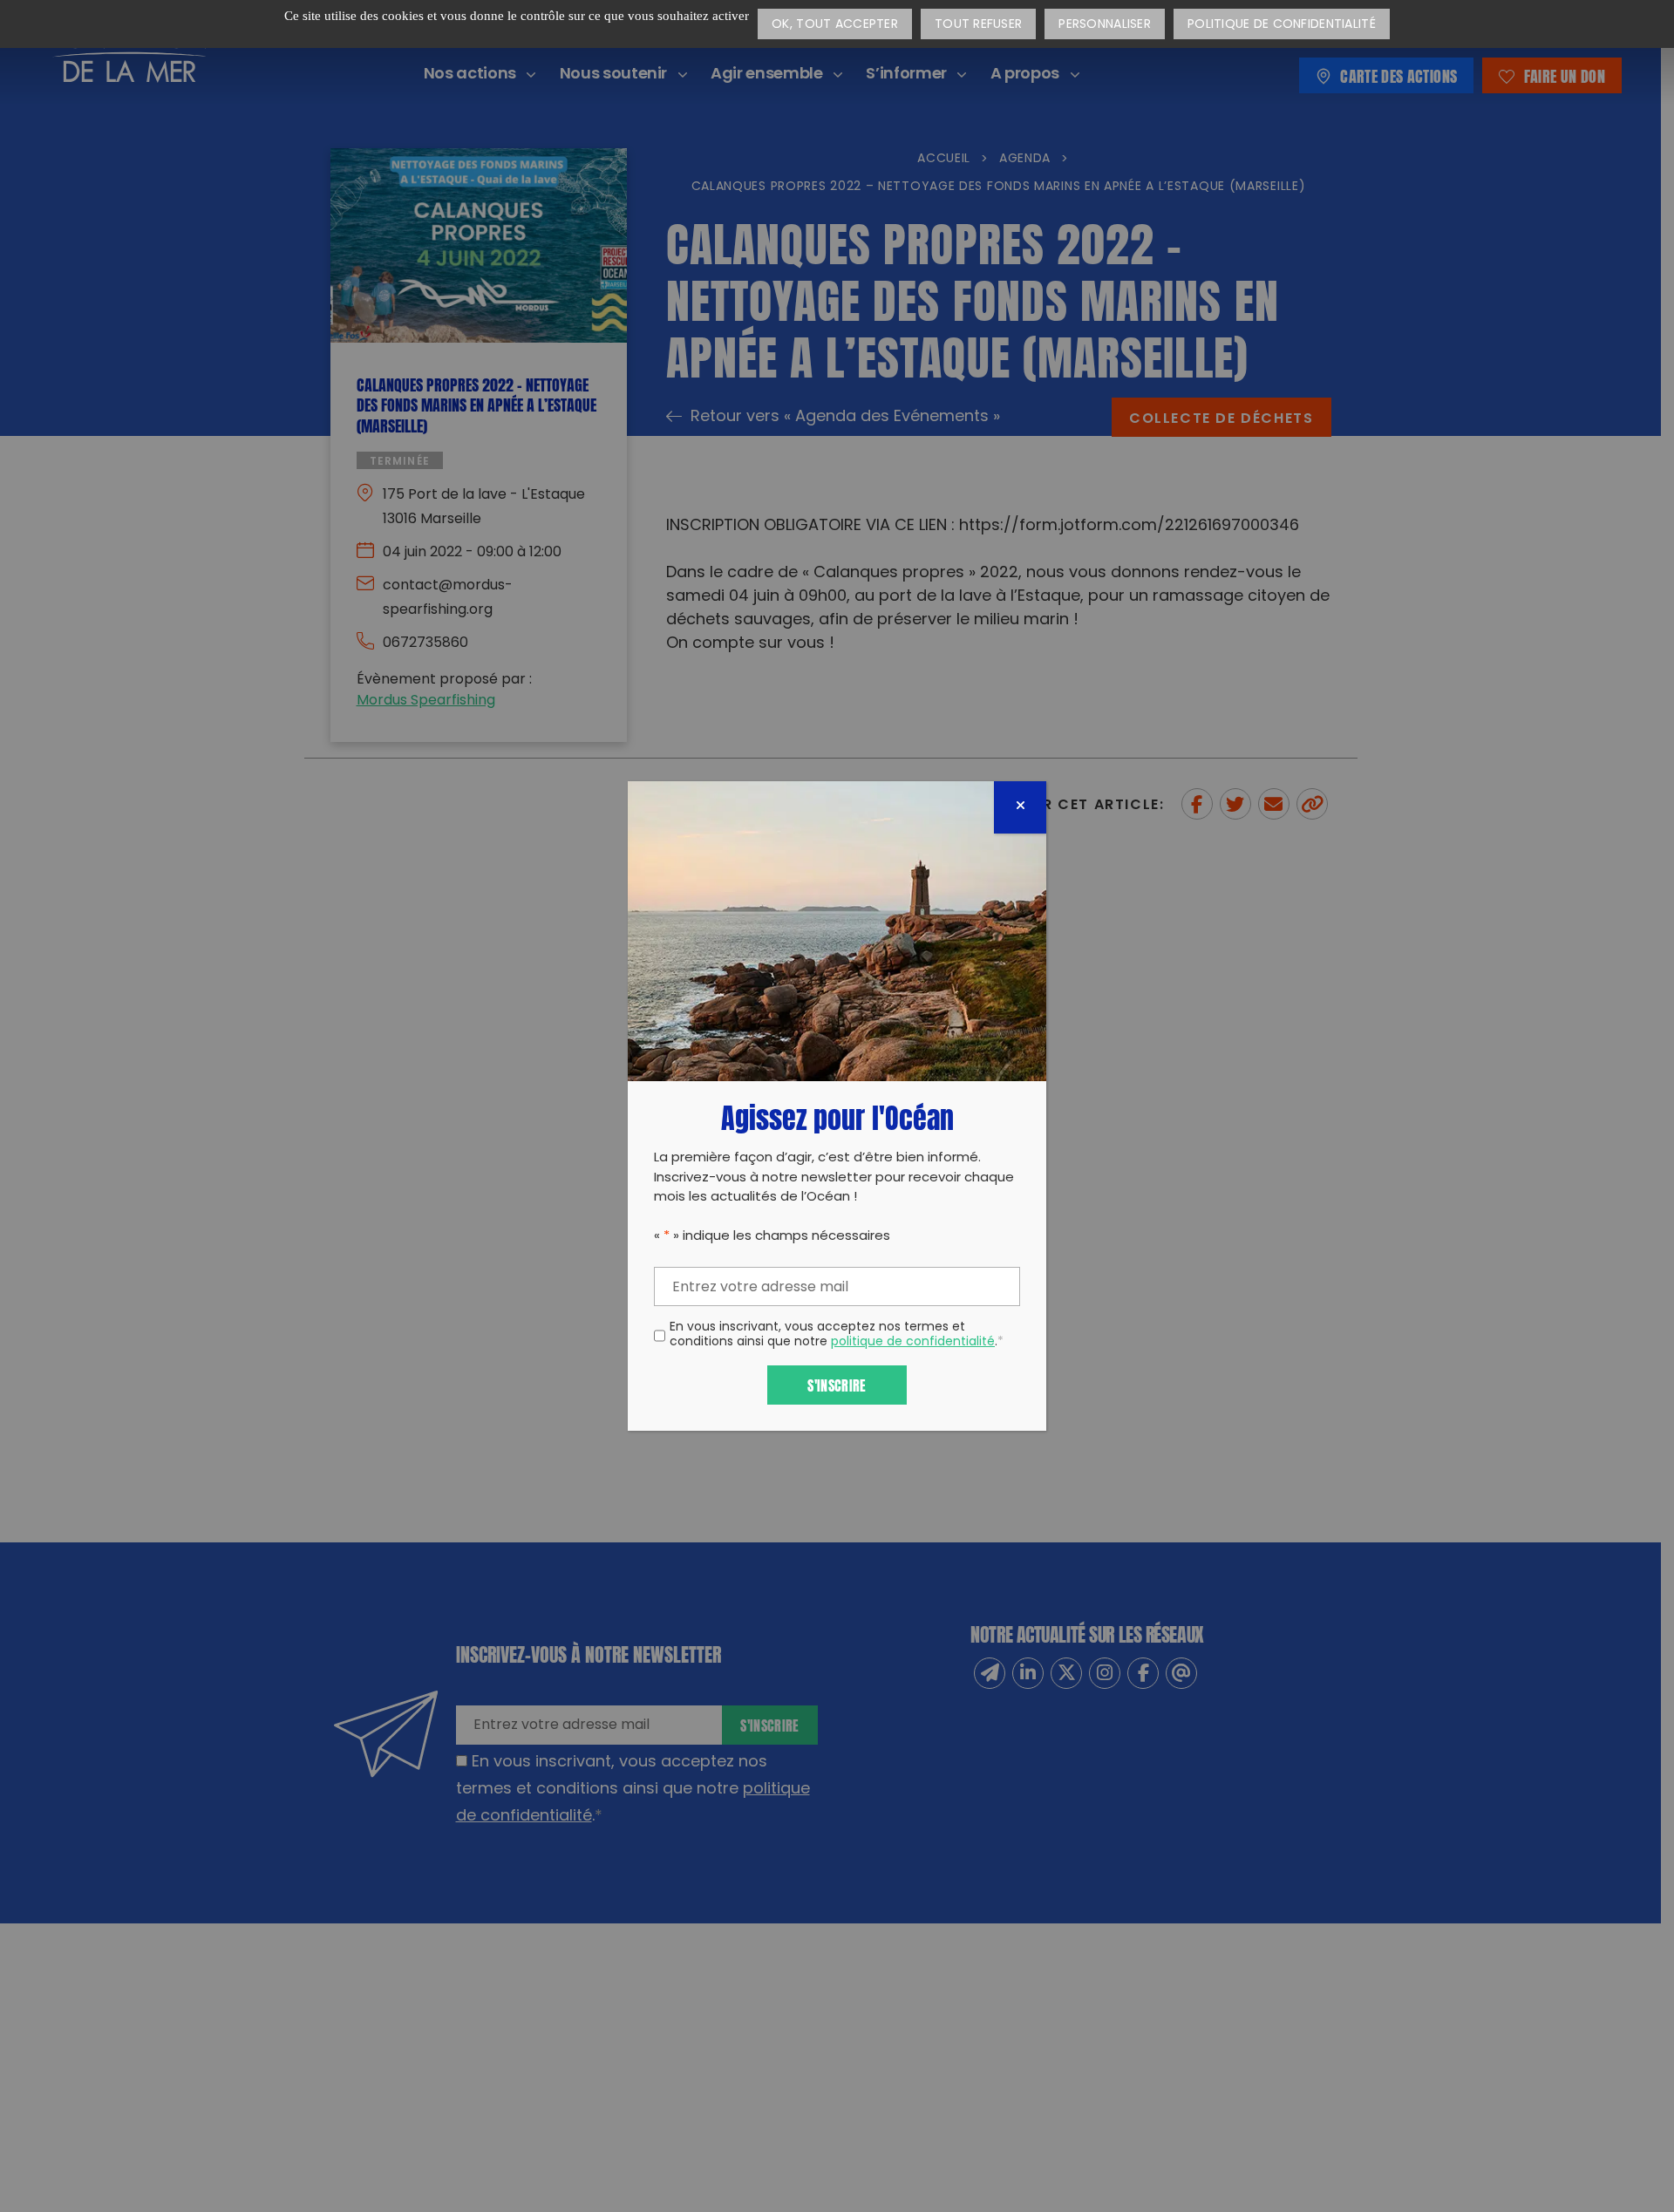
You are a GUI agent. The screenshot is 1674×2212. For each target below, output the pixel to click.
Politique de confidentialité (1282, 25)
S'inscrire (837, 1384)
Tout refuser (978, 25)
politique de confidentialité (913, 1342)
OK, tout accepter (835, 25)
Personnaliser (1105, 25)
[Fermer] (1020, 807)
